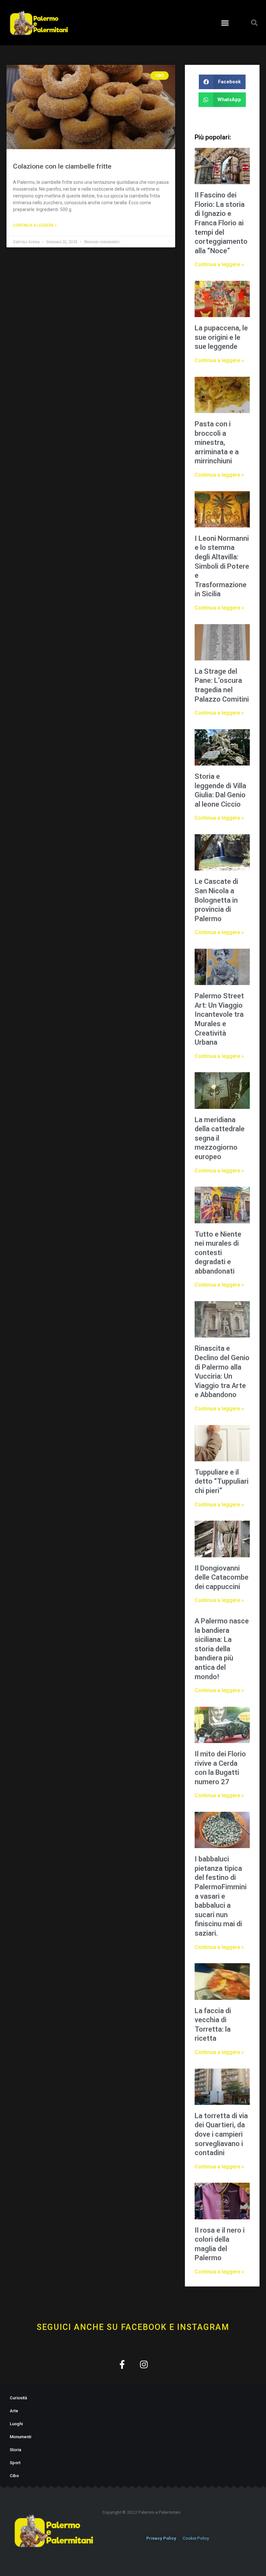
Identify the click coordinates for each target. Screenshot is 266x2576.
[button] (225, 23)
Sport (15, 2463)
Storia (15, 2450)
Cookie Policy (196, 2538)
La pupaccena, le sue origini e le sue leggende (221, 337)
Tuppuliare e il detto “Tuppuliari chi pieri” (222, 1481)
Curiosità (18, 2398)
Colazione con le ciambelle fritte (62, 166)
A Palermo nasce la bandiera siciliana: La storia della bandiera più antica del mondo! (222, 1649)
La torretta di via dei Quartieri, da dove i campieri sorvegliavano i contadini (221, 2134)
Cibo (14, 2476)
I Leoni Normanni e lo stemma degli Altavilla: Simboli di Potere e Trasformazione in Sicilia (222, 566)
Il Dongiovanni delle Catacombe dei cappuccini (222, 1577)
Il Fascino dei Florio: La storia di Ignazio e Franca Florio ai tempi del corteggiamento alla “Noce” (221, 223)
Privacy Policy (161, 2538)
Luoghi (16, 2424)
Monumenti (20, 2437)
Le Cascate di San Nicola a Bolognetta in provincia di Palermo (216, 900)
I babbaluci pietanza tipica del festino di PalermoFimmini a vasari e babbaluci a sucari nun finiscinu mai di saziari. (221, 1896)
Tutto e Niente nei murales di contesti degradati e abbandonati (218, 1253)
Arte (14, 2411)
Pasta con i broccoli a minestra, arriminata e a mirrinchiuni (217, 442)
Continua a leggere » (35, 225)
